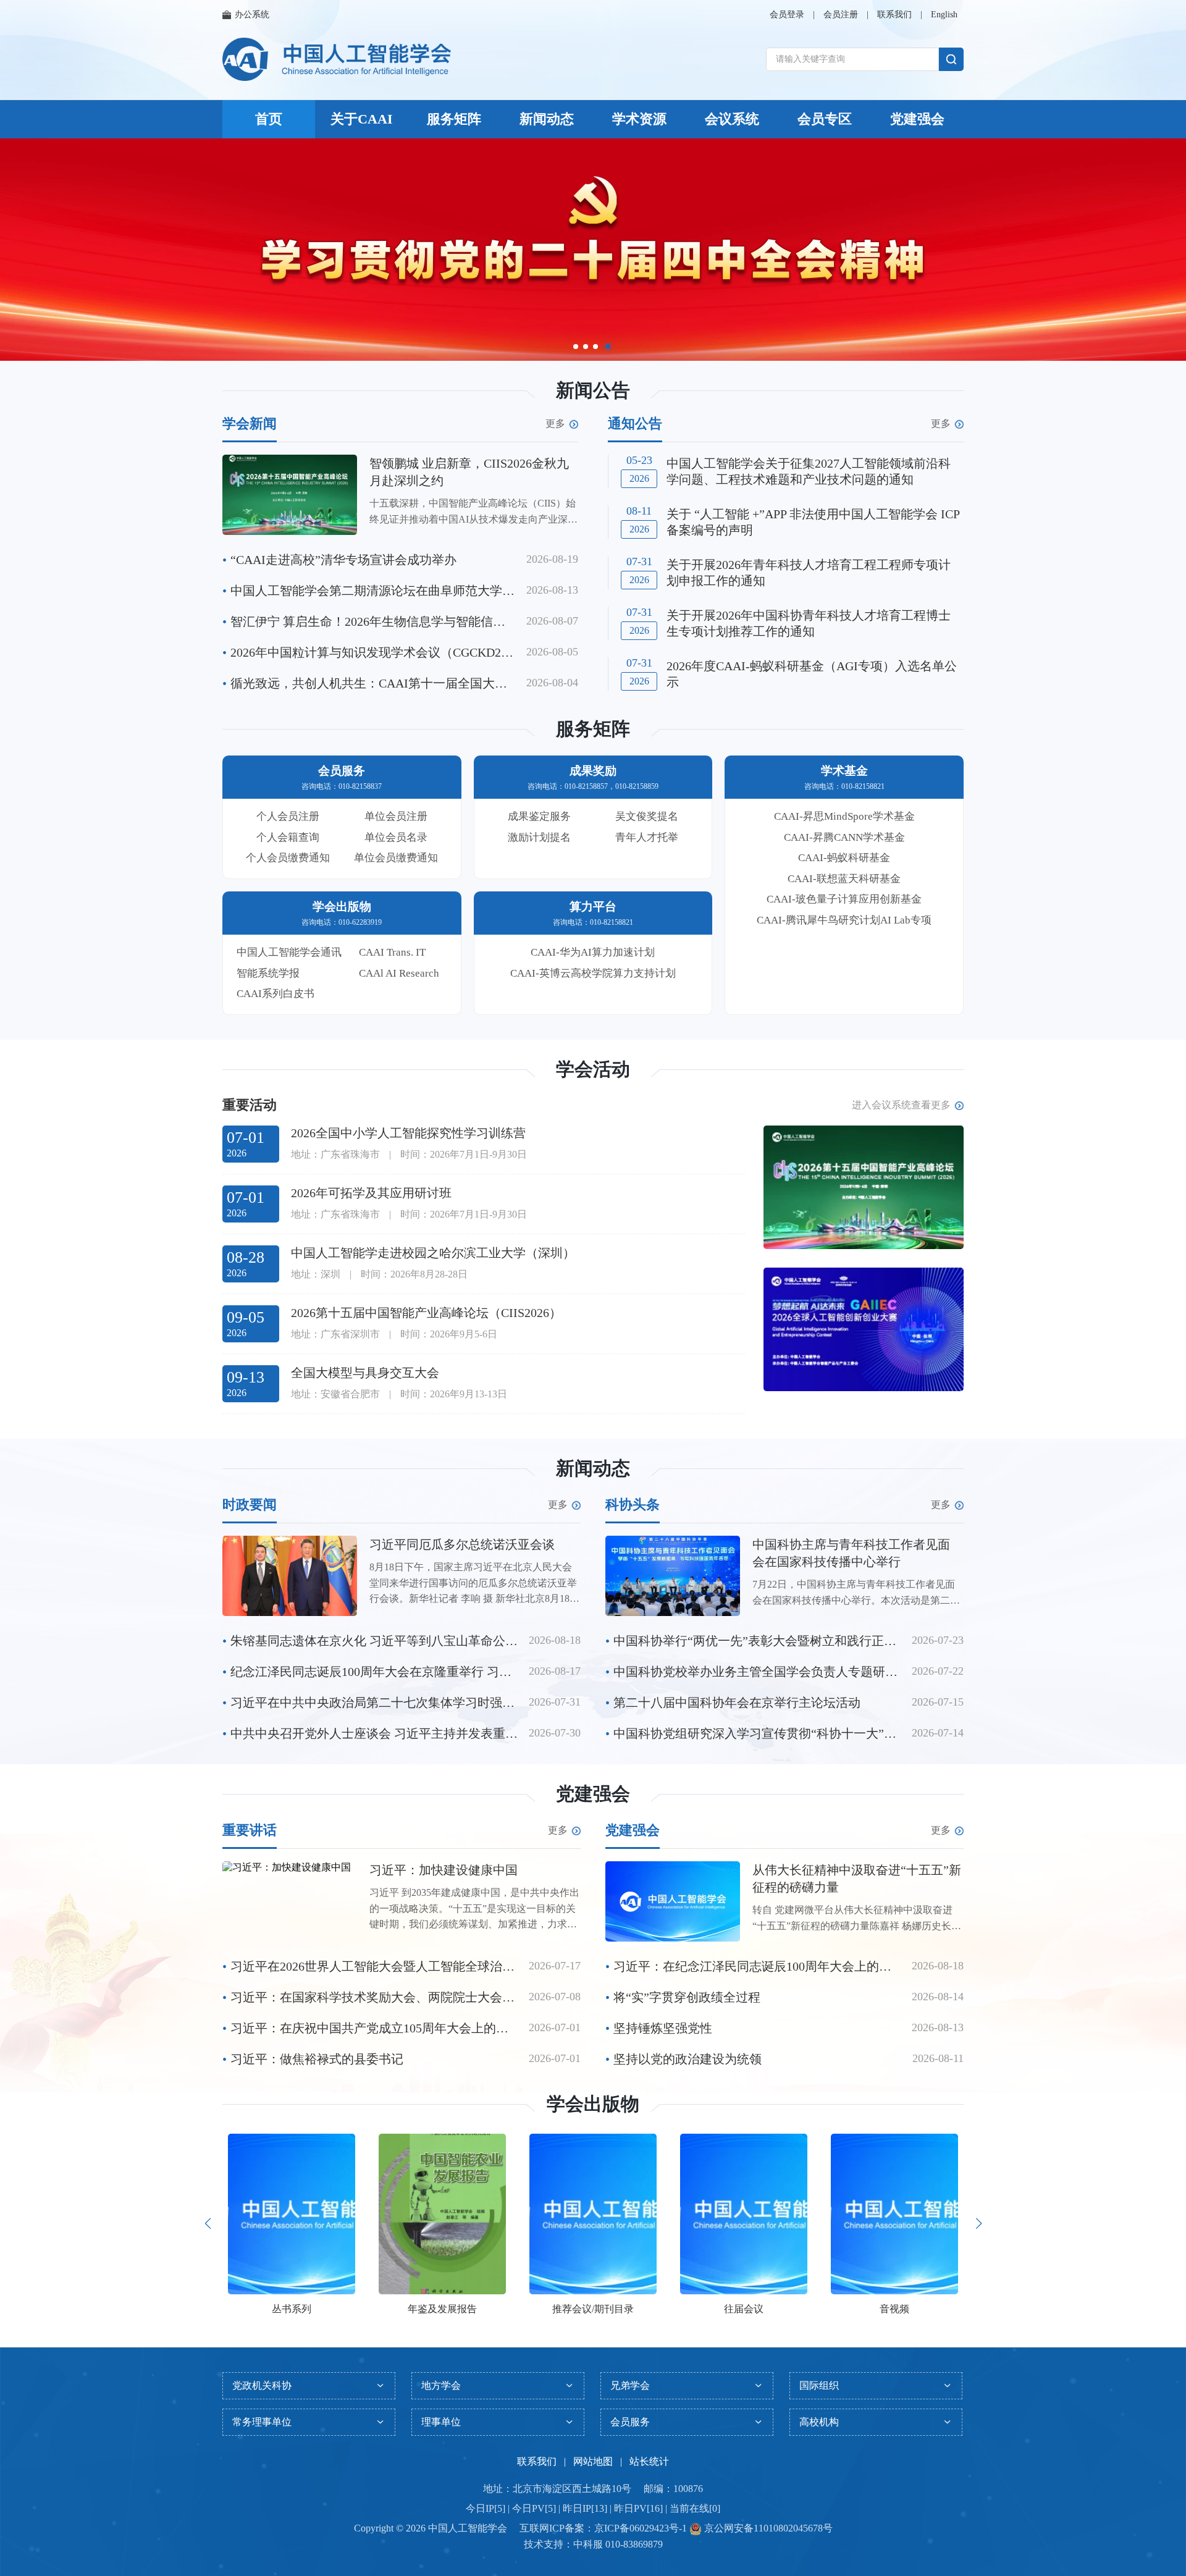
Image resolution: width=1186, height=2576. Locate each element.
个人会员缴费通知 (288, 858)
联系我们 (894, 15)
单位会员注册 (396, 816)
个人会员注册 (288, 816)
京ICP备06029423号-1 (641, 2528)
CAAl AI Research (399, 973)
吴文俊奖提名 (647, 816)
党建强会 (917, 119)
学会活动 (593, 1069)
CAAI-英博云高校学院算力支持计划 (593, 973)
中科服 (588, 2544)
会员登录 (787, 15)
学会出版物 (593, 2104)
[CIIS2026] (864, 1187)
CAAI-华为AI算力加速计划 (593, 952)
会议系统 (732, 119)
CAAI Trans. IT (392, 952)
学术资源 (639, 119)
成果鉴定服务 (539, 816)
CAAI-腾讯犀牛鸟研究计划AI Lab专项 (844, 920)
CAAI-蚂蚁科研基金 (844, 858)
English (944, 15)
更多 (555, 424)
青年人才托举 (647, 837)
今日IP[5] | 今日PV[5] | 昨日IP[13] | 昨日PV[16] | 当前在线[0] (593, 2508)
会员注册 (841, 15)
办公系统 (252, 15)
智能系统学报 (268, 973)
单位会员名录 (396, 837)
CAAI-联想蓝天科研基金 (844, 879)
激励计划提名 (539, 837)
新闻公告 (593, 390)
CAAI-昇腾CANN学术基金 (844, 837)
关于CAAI (362, 119)
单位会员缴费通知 (396, 858)
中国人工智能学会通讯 (289, 952)
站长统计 (649, 2461)
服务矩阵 (454, 119)
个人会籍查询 (288, 837)
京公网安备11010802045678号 (767, 2528)
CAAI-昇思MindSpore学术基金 (844, 816)
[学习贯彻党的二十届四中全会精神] (593, 250)
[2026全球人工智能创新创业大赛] (864, 1329)
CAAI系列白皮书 (275, 994)
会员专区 (825, 119)
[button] (576, 347)
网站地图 (593, 2461)
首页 (269, 119)
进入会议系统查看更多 (901, 1105)
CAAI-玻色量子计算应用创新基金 (844, 899)
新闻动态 (547, 119)
